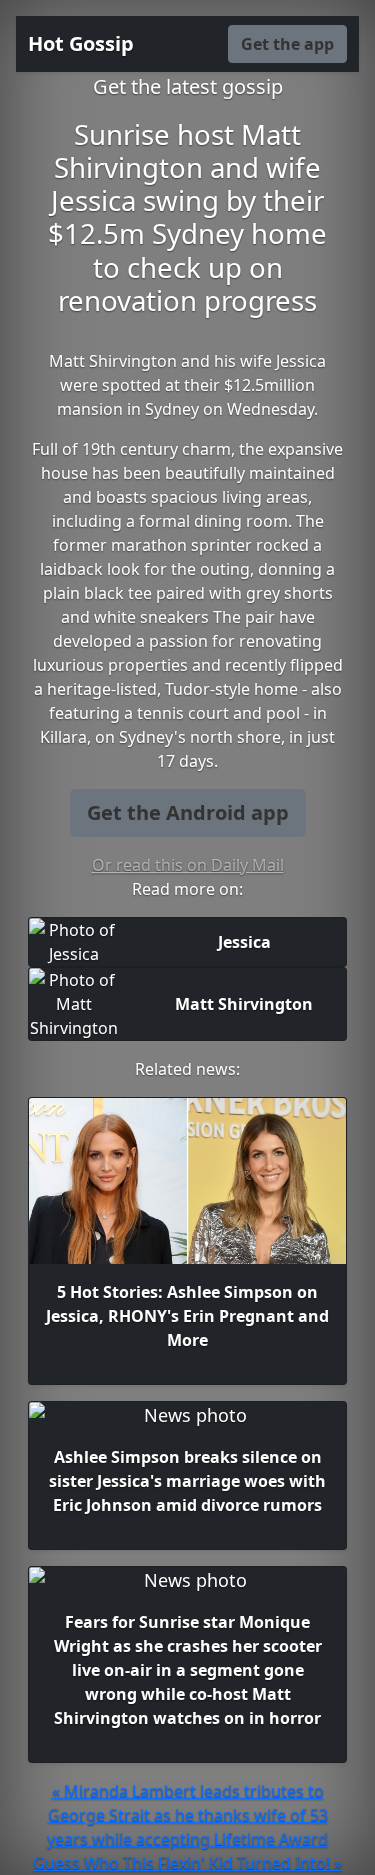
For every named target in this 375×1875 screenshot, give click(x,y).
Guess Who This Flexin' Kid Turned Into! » (187, 1863)
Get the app (287, 44)
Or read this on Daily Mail (188, 865)
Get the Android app (188, 812)
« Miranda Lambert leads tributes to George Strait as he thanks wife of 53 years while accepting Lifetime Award (187, 1815)
